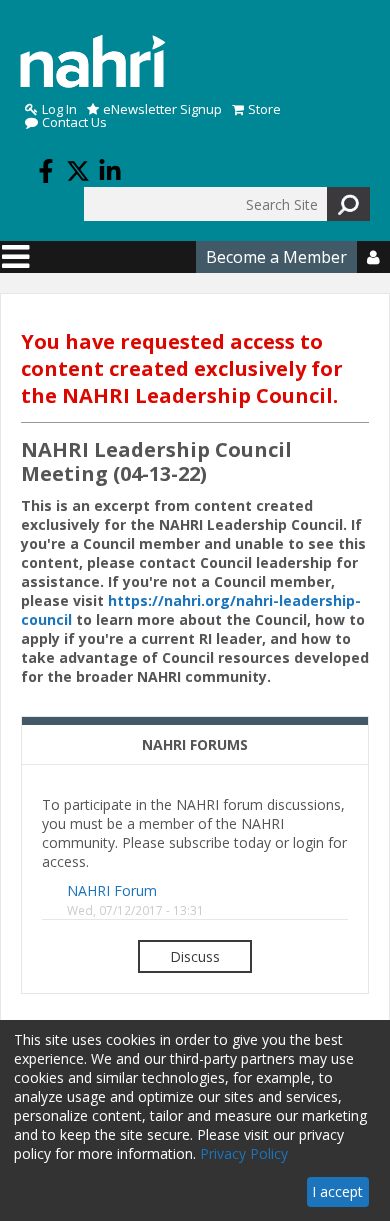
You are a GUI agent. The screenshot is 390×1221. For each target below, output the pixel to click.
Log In (59, 109)
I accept (337, 1191)
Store (264, 109)
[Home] (93, 61)
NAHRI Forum (112, 890)
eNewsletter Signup (162, 109)
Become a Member (276, 257)
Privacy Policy (244, 1153)
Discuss (195, 956)
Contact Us (74, 122)
